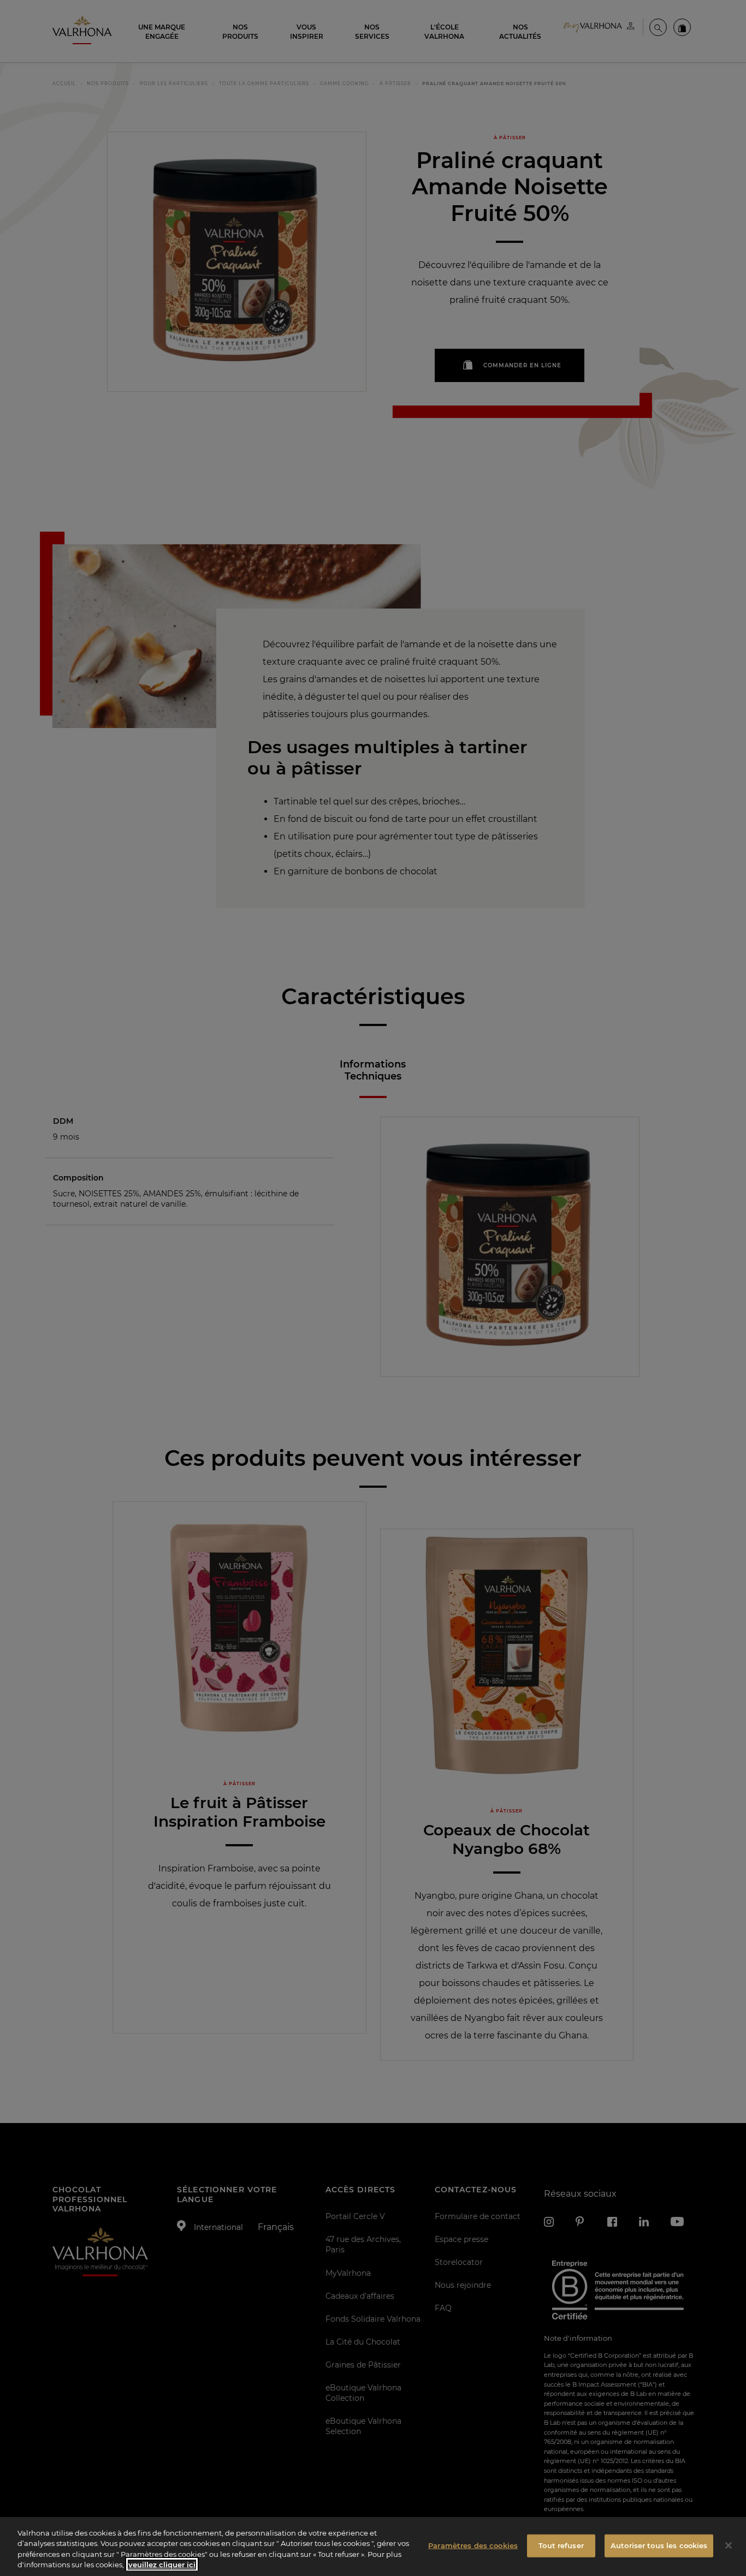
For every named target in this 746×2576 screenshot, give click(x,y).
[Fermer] (729, 2545)
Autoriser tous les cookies (659, 2545)
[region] (373, 2547)
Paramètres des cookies (473, 2545)
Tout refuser (561, 2545)
